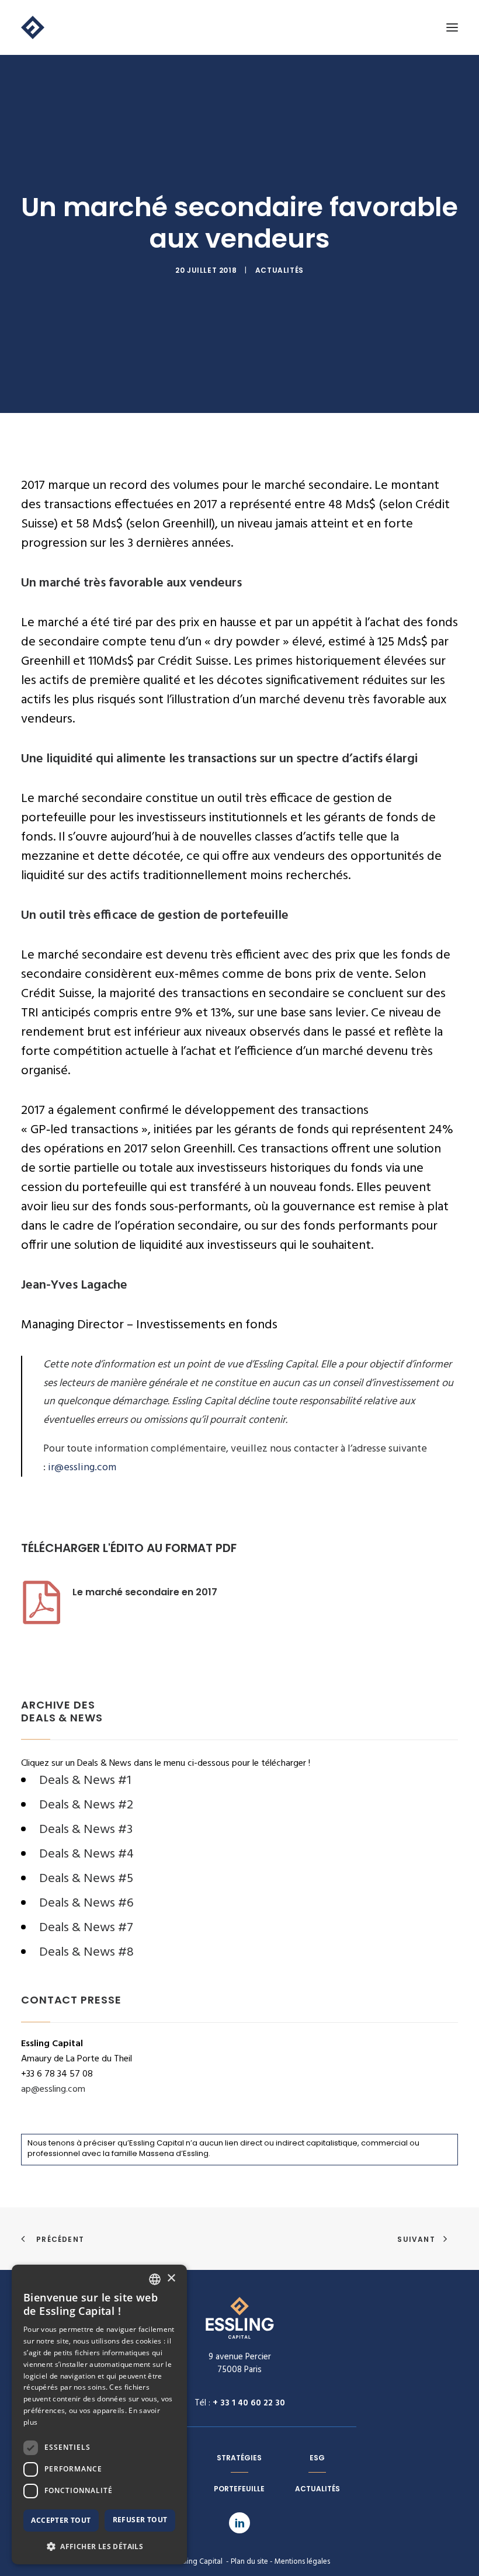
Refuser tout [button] (140, 2520)
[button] (99, 2546)
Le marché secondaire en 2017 (145, 1592)
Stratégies (239, 2458)
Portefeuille (239, 2489)
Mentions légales (302, 2562)
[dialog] (99, 2414)
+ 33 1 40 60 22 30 (249, 2403)
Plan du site (249, 2562)
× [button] (171, 2278)
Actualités (280, 270)
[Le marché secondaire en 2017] (41, 1623)
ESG (317, 2458)
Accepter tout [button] (61, 2520)
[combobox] (155, 2279)
